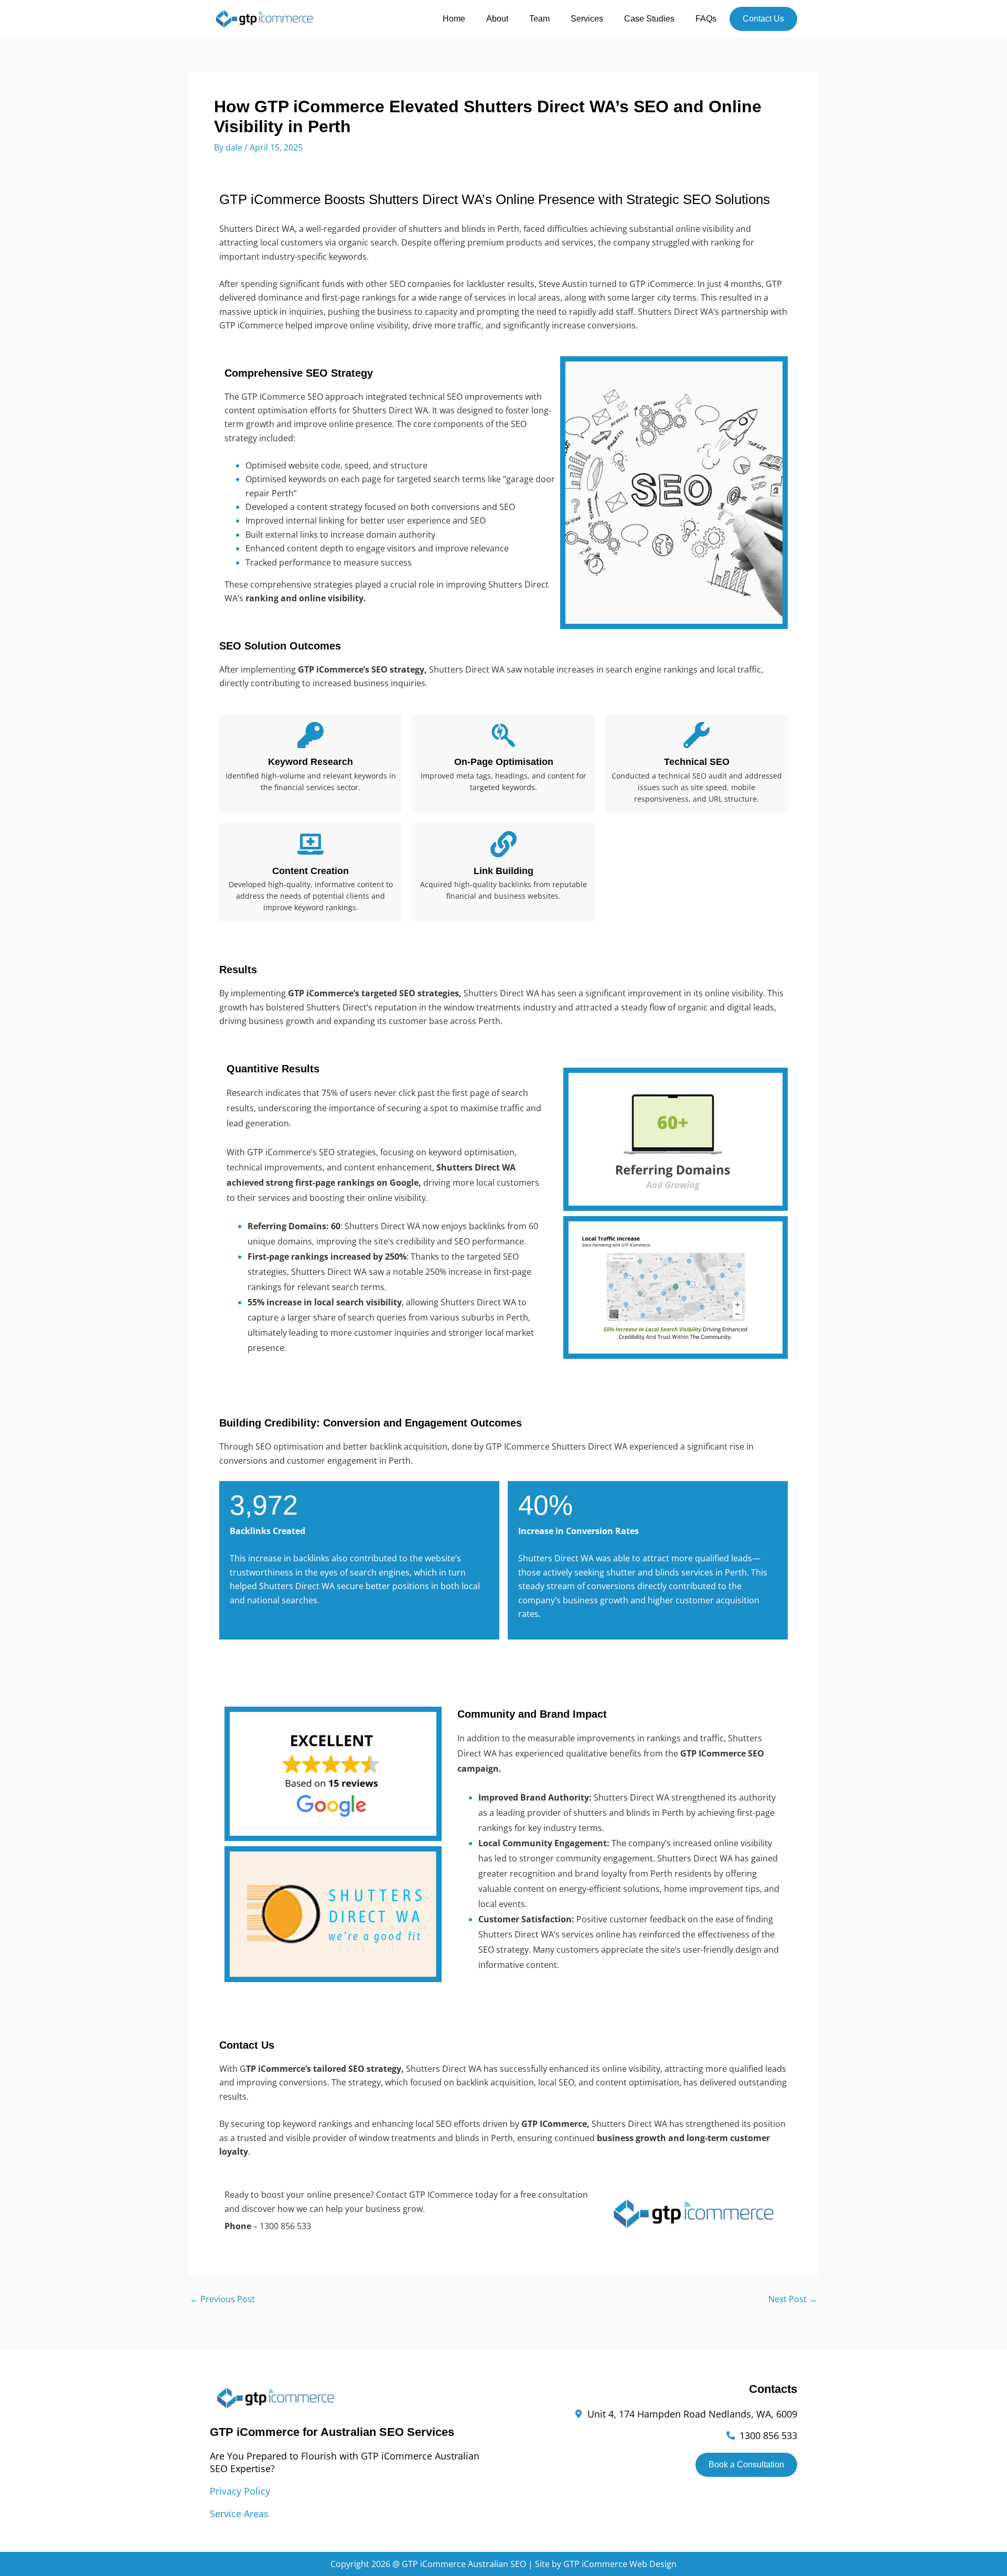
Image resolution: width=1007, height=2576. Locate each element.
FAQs (706, 19)
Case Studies (649, 19)
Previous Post (222, 2299)
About (497, 19)
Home (454, 19)
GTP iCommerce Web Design (620, 2564)
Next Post (793, 2299)
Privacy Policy (240, 2491)
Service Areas (239, 2514)
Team (539, 19)
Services (587, 19)
